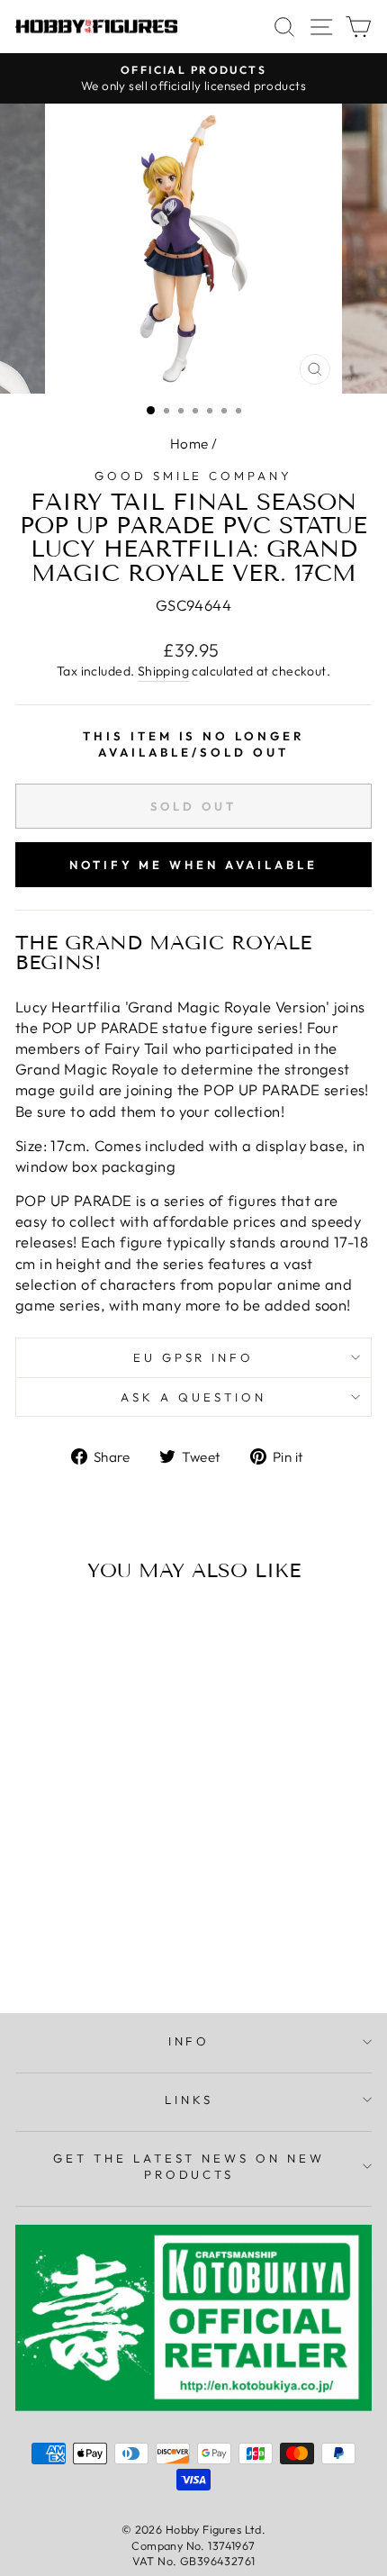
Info (189, 2041)
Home (189, 444)
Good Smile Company (194, 476)
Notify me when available (193, 865)
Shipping (163, 671)
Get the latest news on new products (189, 2167)
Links (189, 2100)
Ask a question (193, 1397)
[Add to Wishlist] (37, 1629)
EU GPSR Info (194, 1357)
